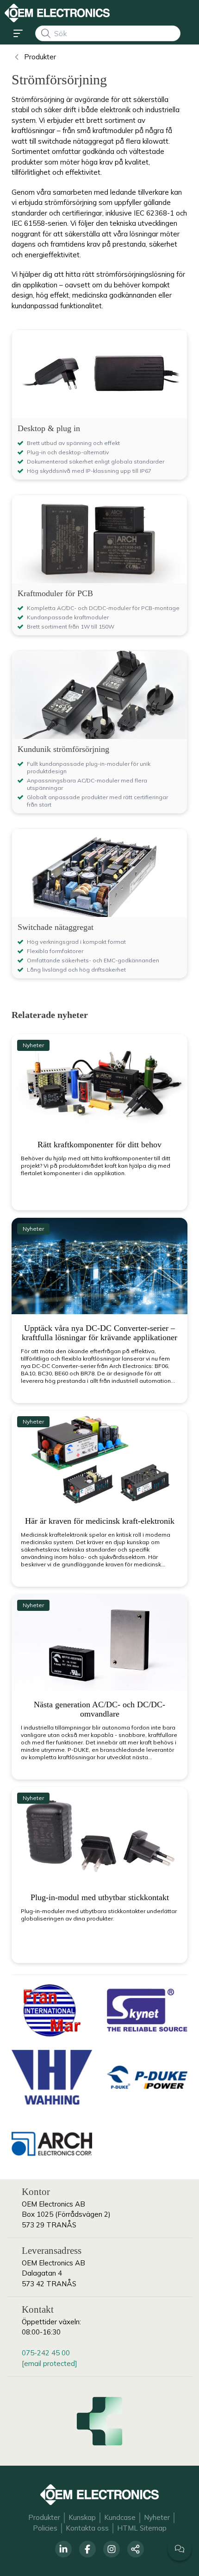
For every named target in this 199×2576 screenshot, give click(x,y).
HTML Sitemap (142, 2528)
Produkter (44, 2517)
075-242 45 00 (46, 2353)
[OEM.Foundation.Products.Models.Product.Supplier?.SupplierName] (52, 2010)
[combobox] (108, 33)
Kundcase (120, 2517)
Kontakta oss (87, 2528)
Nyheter (157, 2517)
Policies (45, 2528)
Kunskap (82, 2517)
